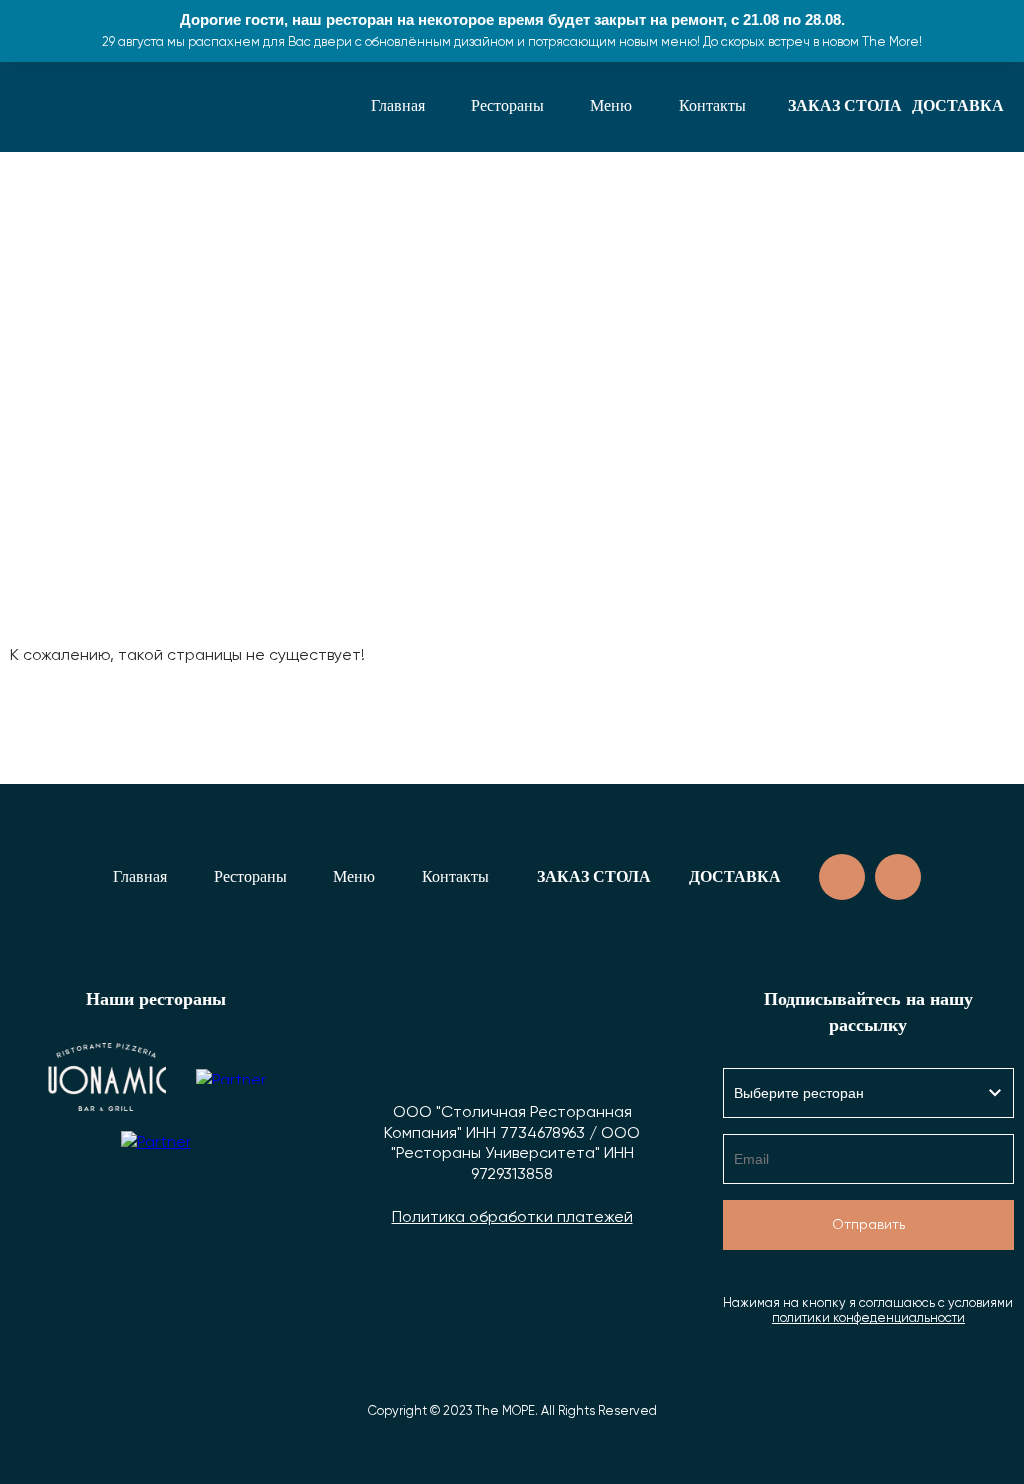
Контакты (712, 105)
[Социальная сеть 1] (842, 877)
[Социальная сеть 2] (898, 877)
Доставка (958, 105)
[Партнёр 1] (106, 1077)
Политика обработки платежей (512, 1218)
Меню (611, 105)
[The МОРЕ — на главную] (85, 106)
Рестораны (507, 105)
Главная (398, 105)
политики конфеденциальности (868, 1318)
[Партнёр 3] (156, 1166)
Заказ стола (845, 105)
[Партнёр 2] (231, 1076)
